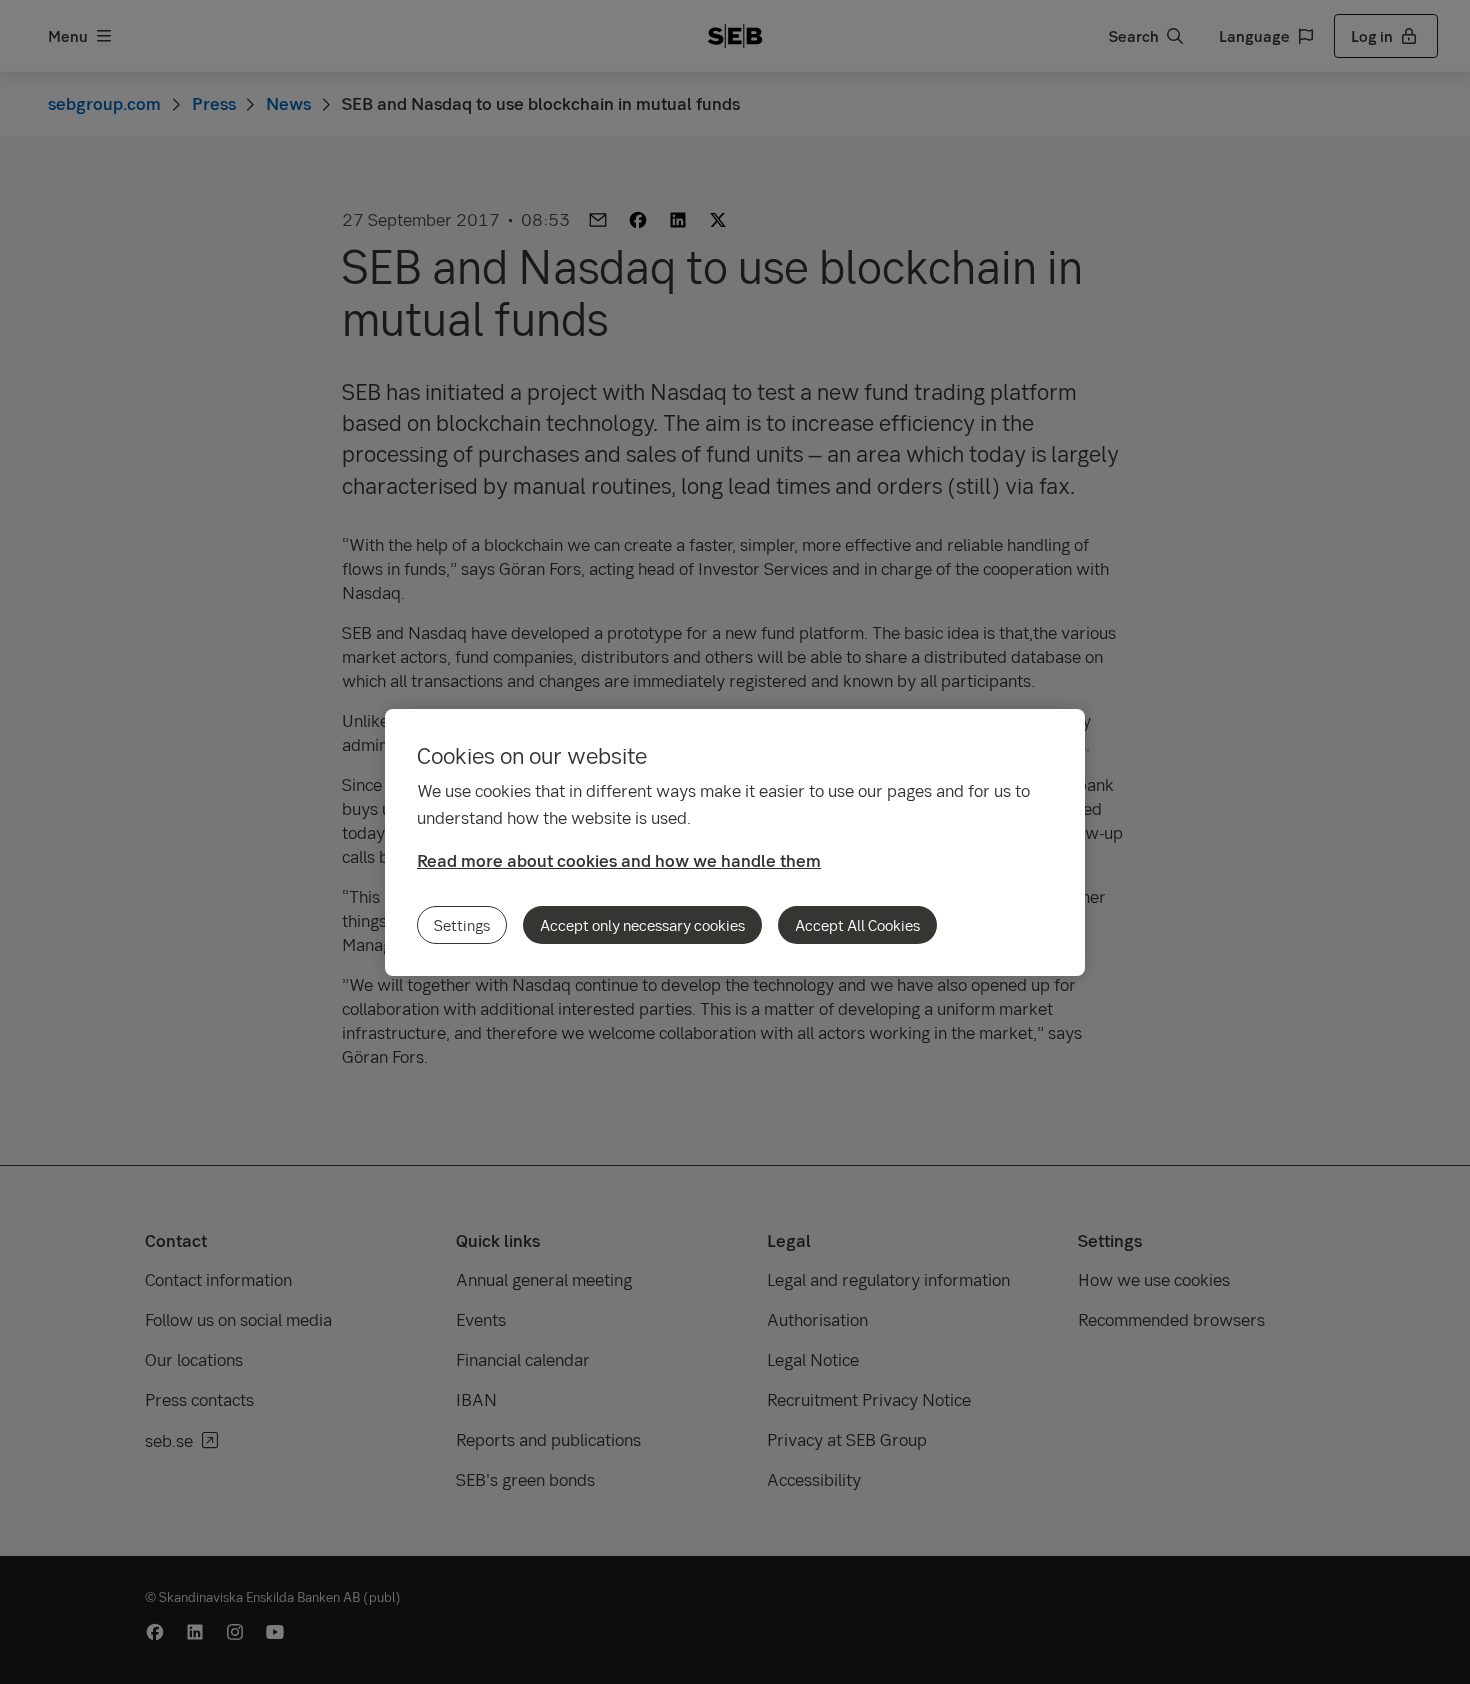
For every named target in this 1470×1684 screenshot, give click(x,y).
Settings (462, 925)
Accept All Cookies (857, 925)
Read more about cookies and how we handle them (619, 860)
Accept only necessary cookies (642, 925)
